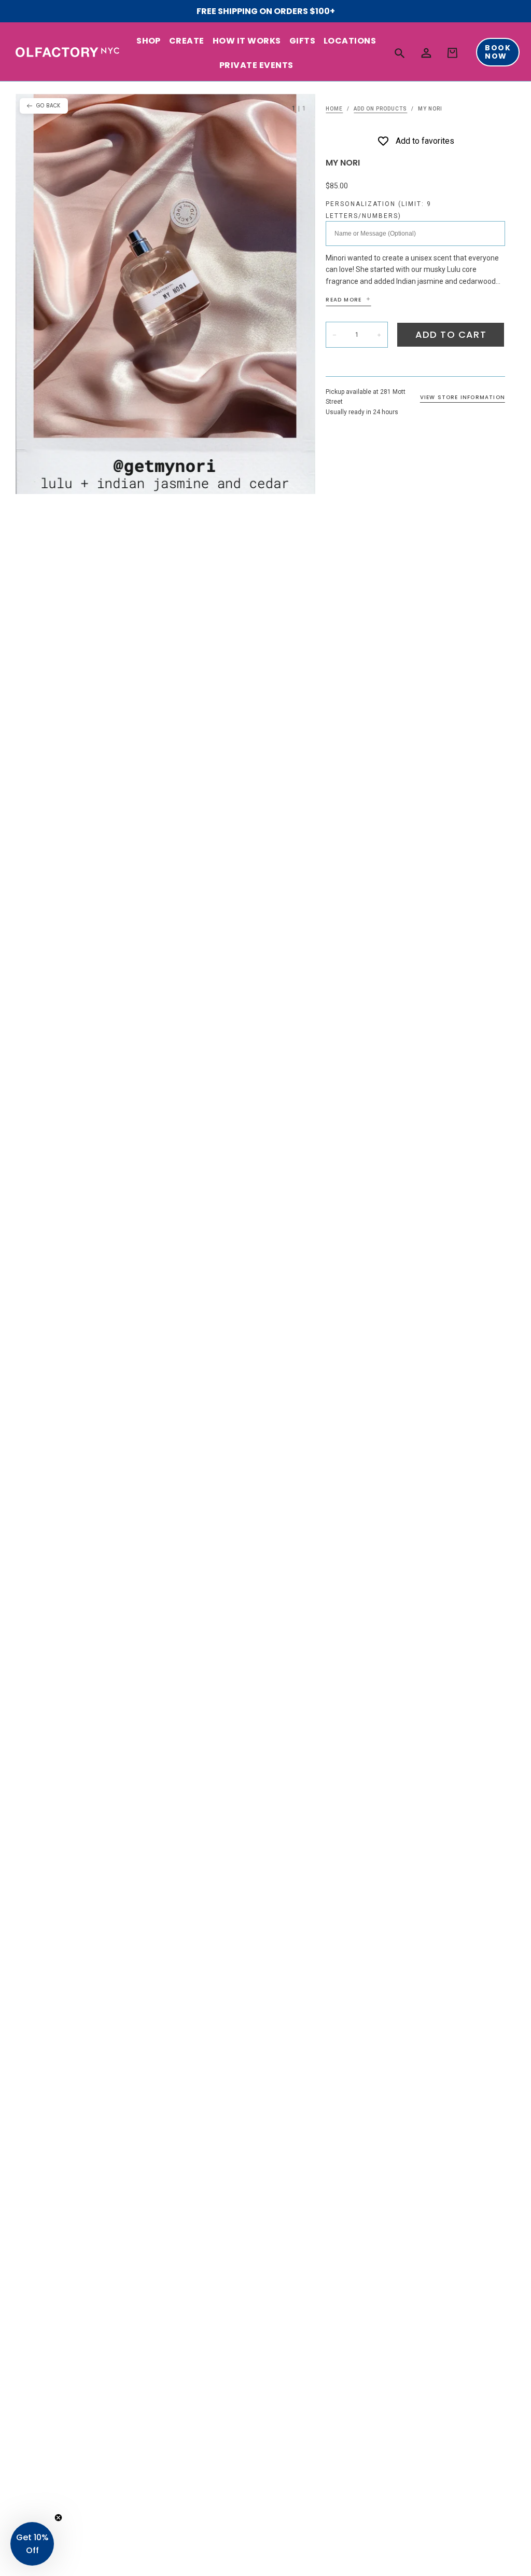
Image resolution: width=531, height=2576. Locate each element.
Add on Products (380, 109)
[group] (165, 294)
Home (334, 109)
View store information (463, 397)
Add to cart (451, 334)
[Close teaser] (58, 2518)
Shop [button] (149, 41)
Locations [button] (350, 41)
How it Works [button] (247, 41)
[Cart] (452, 53)
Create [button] (187, 41)
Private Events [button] (256, 65)
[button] (400, 53)
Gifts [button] (302, 41)
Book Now (498, 52)
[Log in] (426, 53)
